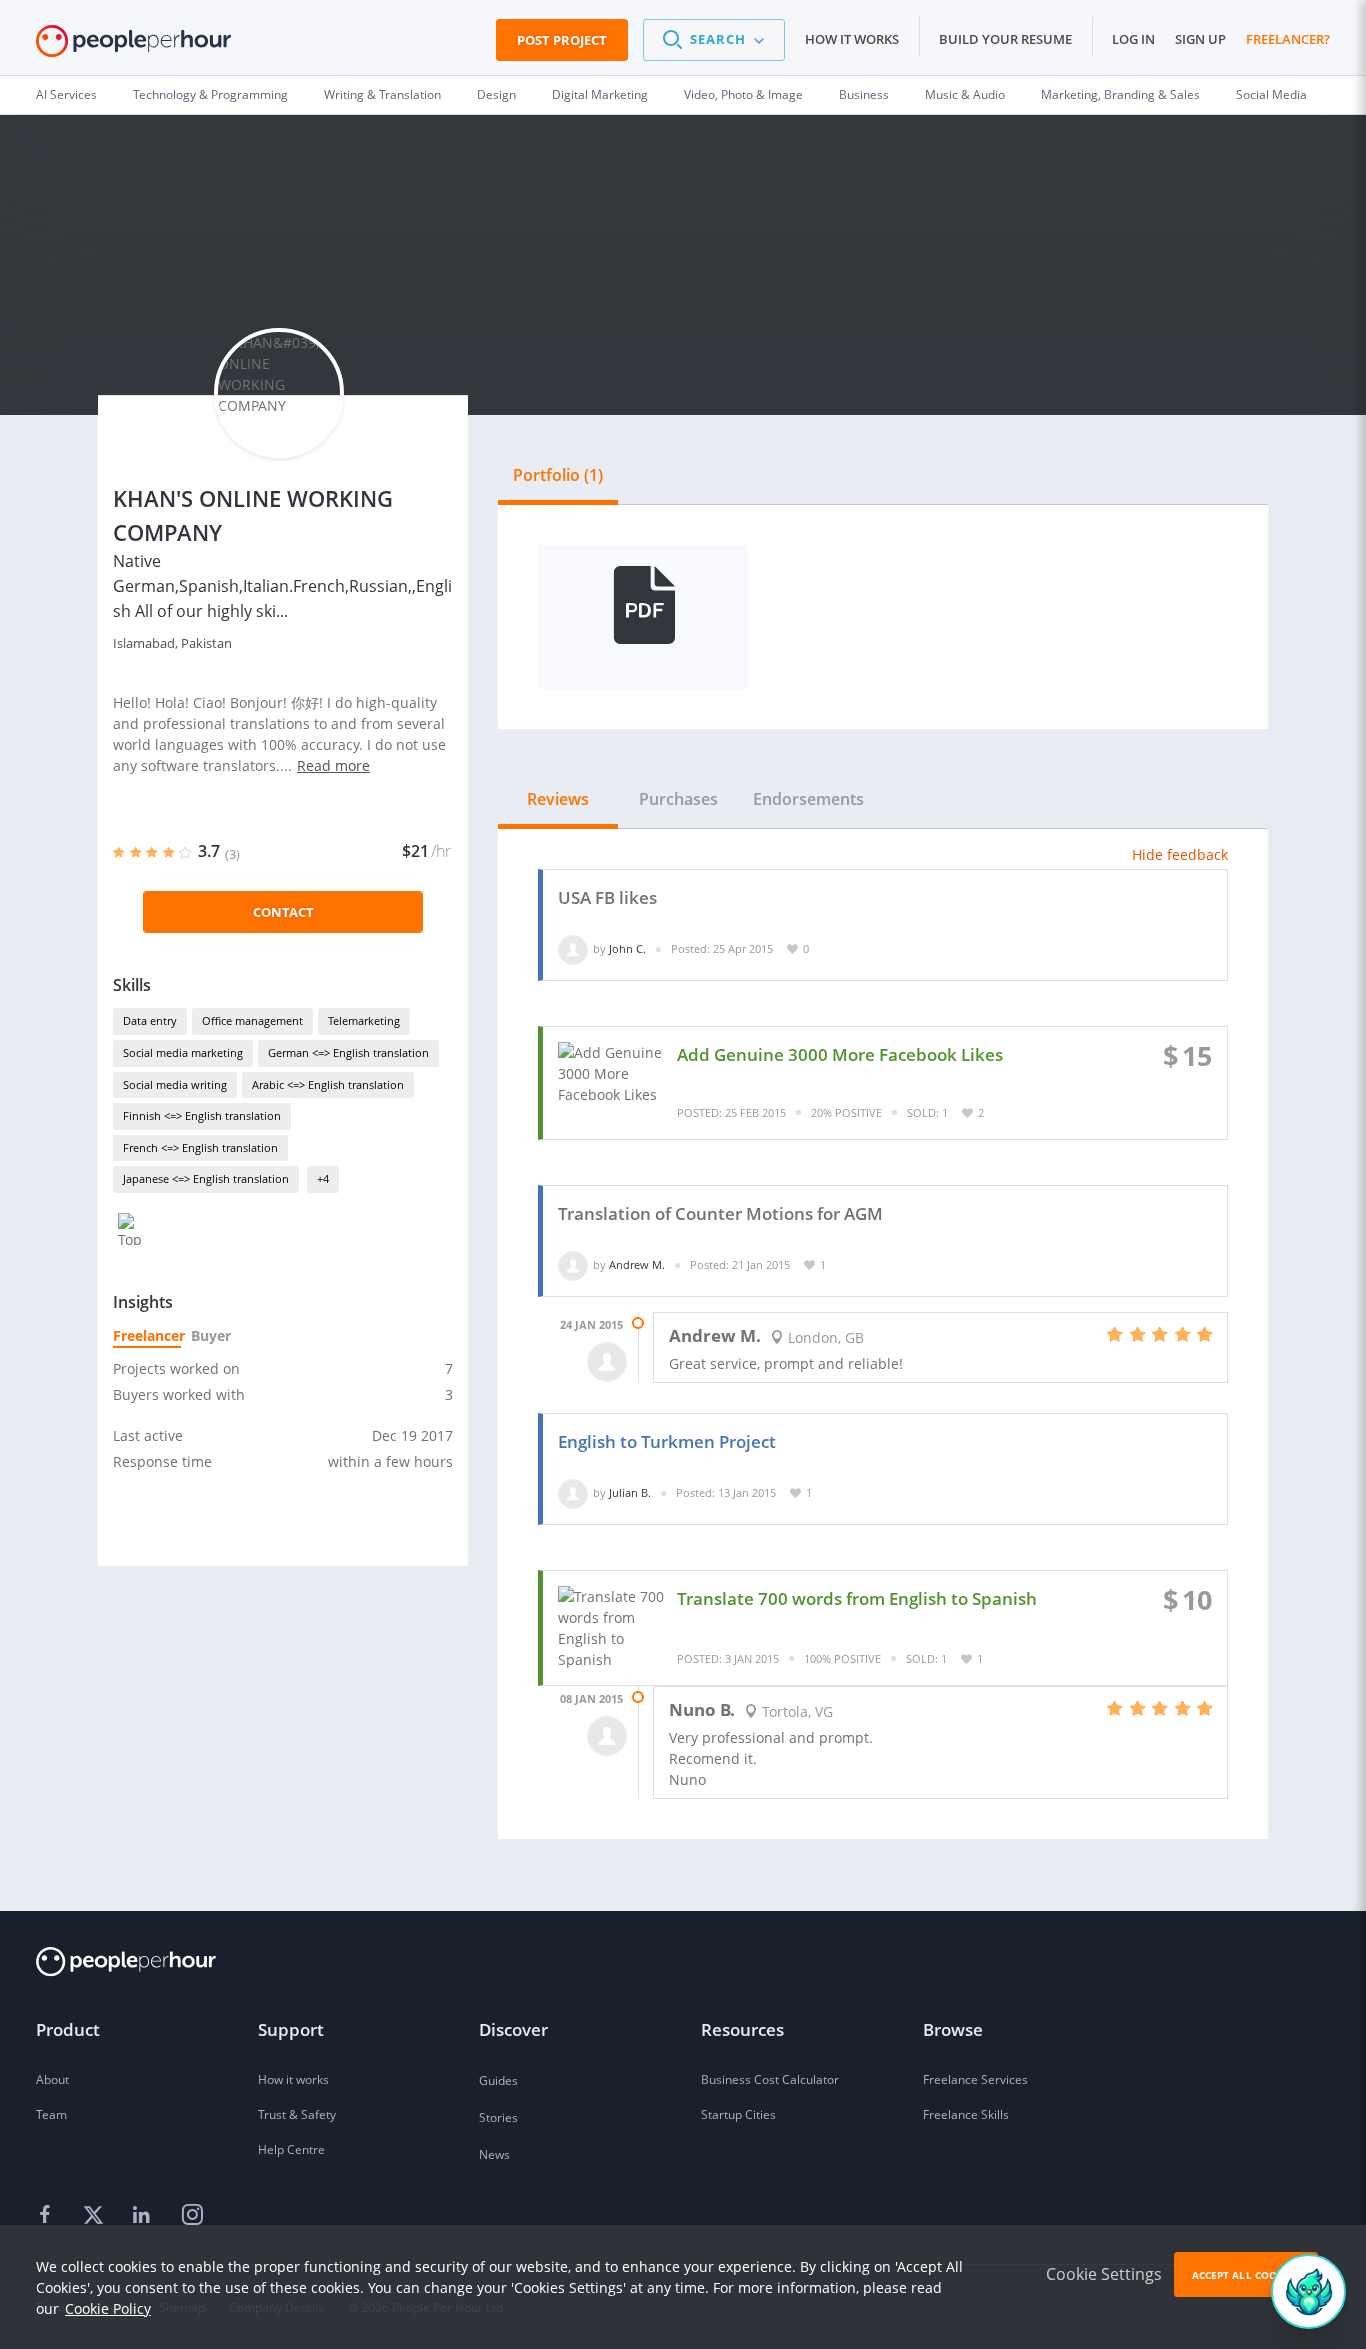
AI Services (66, 94)
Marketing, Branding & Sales (1120, 94)
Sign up (1200, 39)
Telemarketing (364, 1020)
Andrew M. (637, 1264)
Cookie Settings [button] (1104, 2274)
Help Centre (291, 2149)
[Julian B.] (573, 1492)
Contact (283, 912)
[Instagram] (192, 2216)
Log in (1133, 39)
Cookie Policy (108, 2308)
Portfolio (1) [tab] (558, 475)
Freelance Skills (966, 2114)
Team (51, 2114)
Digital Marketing (600, 94)
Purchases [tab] (678, 799)
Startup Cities (738, 2114)
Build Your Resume (1005, 39)
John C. (627, 948)
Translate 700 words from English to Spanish (857, 1598)
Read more (333, 765)
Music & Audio (965, 94)
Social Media (1271, 94)
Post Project (562, 40)
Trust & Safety (297, 2114)
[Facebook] (48, 2216)
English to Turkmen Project (667, 1441)
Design (496, 94)
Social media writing (175, 1084)
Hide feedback (1180, 854)
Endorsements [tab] (808, 799)
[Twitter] (96, 2216)
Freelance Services (975, 2079)
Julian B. (630, 1492)
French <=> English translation (200, 1147)
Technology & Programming (210, 94)
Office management (252, 1020)
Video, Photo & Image (743, 94)
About (52, 2079)
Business (864, 94)
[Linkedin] (144, 2216)
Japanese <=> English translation (206, 1178)
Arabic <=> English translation (328, 1084)
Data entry (150, 1020)
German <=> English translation (348, 1052)
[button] (714, 40)
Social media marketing (183, 1052)
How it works (852, 39)
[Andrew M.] (573, 1264)
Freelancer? (1288, 39)
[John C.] (573, 948)
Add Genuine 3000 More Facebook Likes (840, 1054)
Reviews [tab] (558, 799)
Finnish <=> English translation (202, 1115)
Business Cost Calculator (770, 2079)
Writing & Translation (382, 94)
